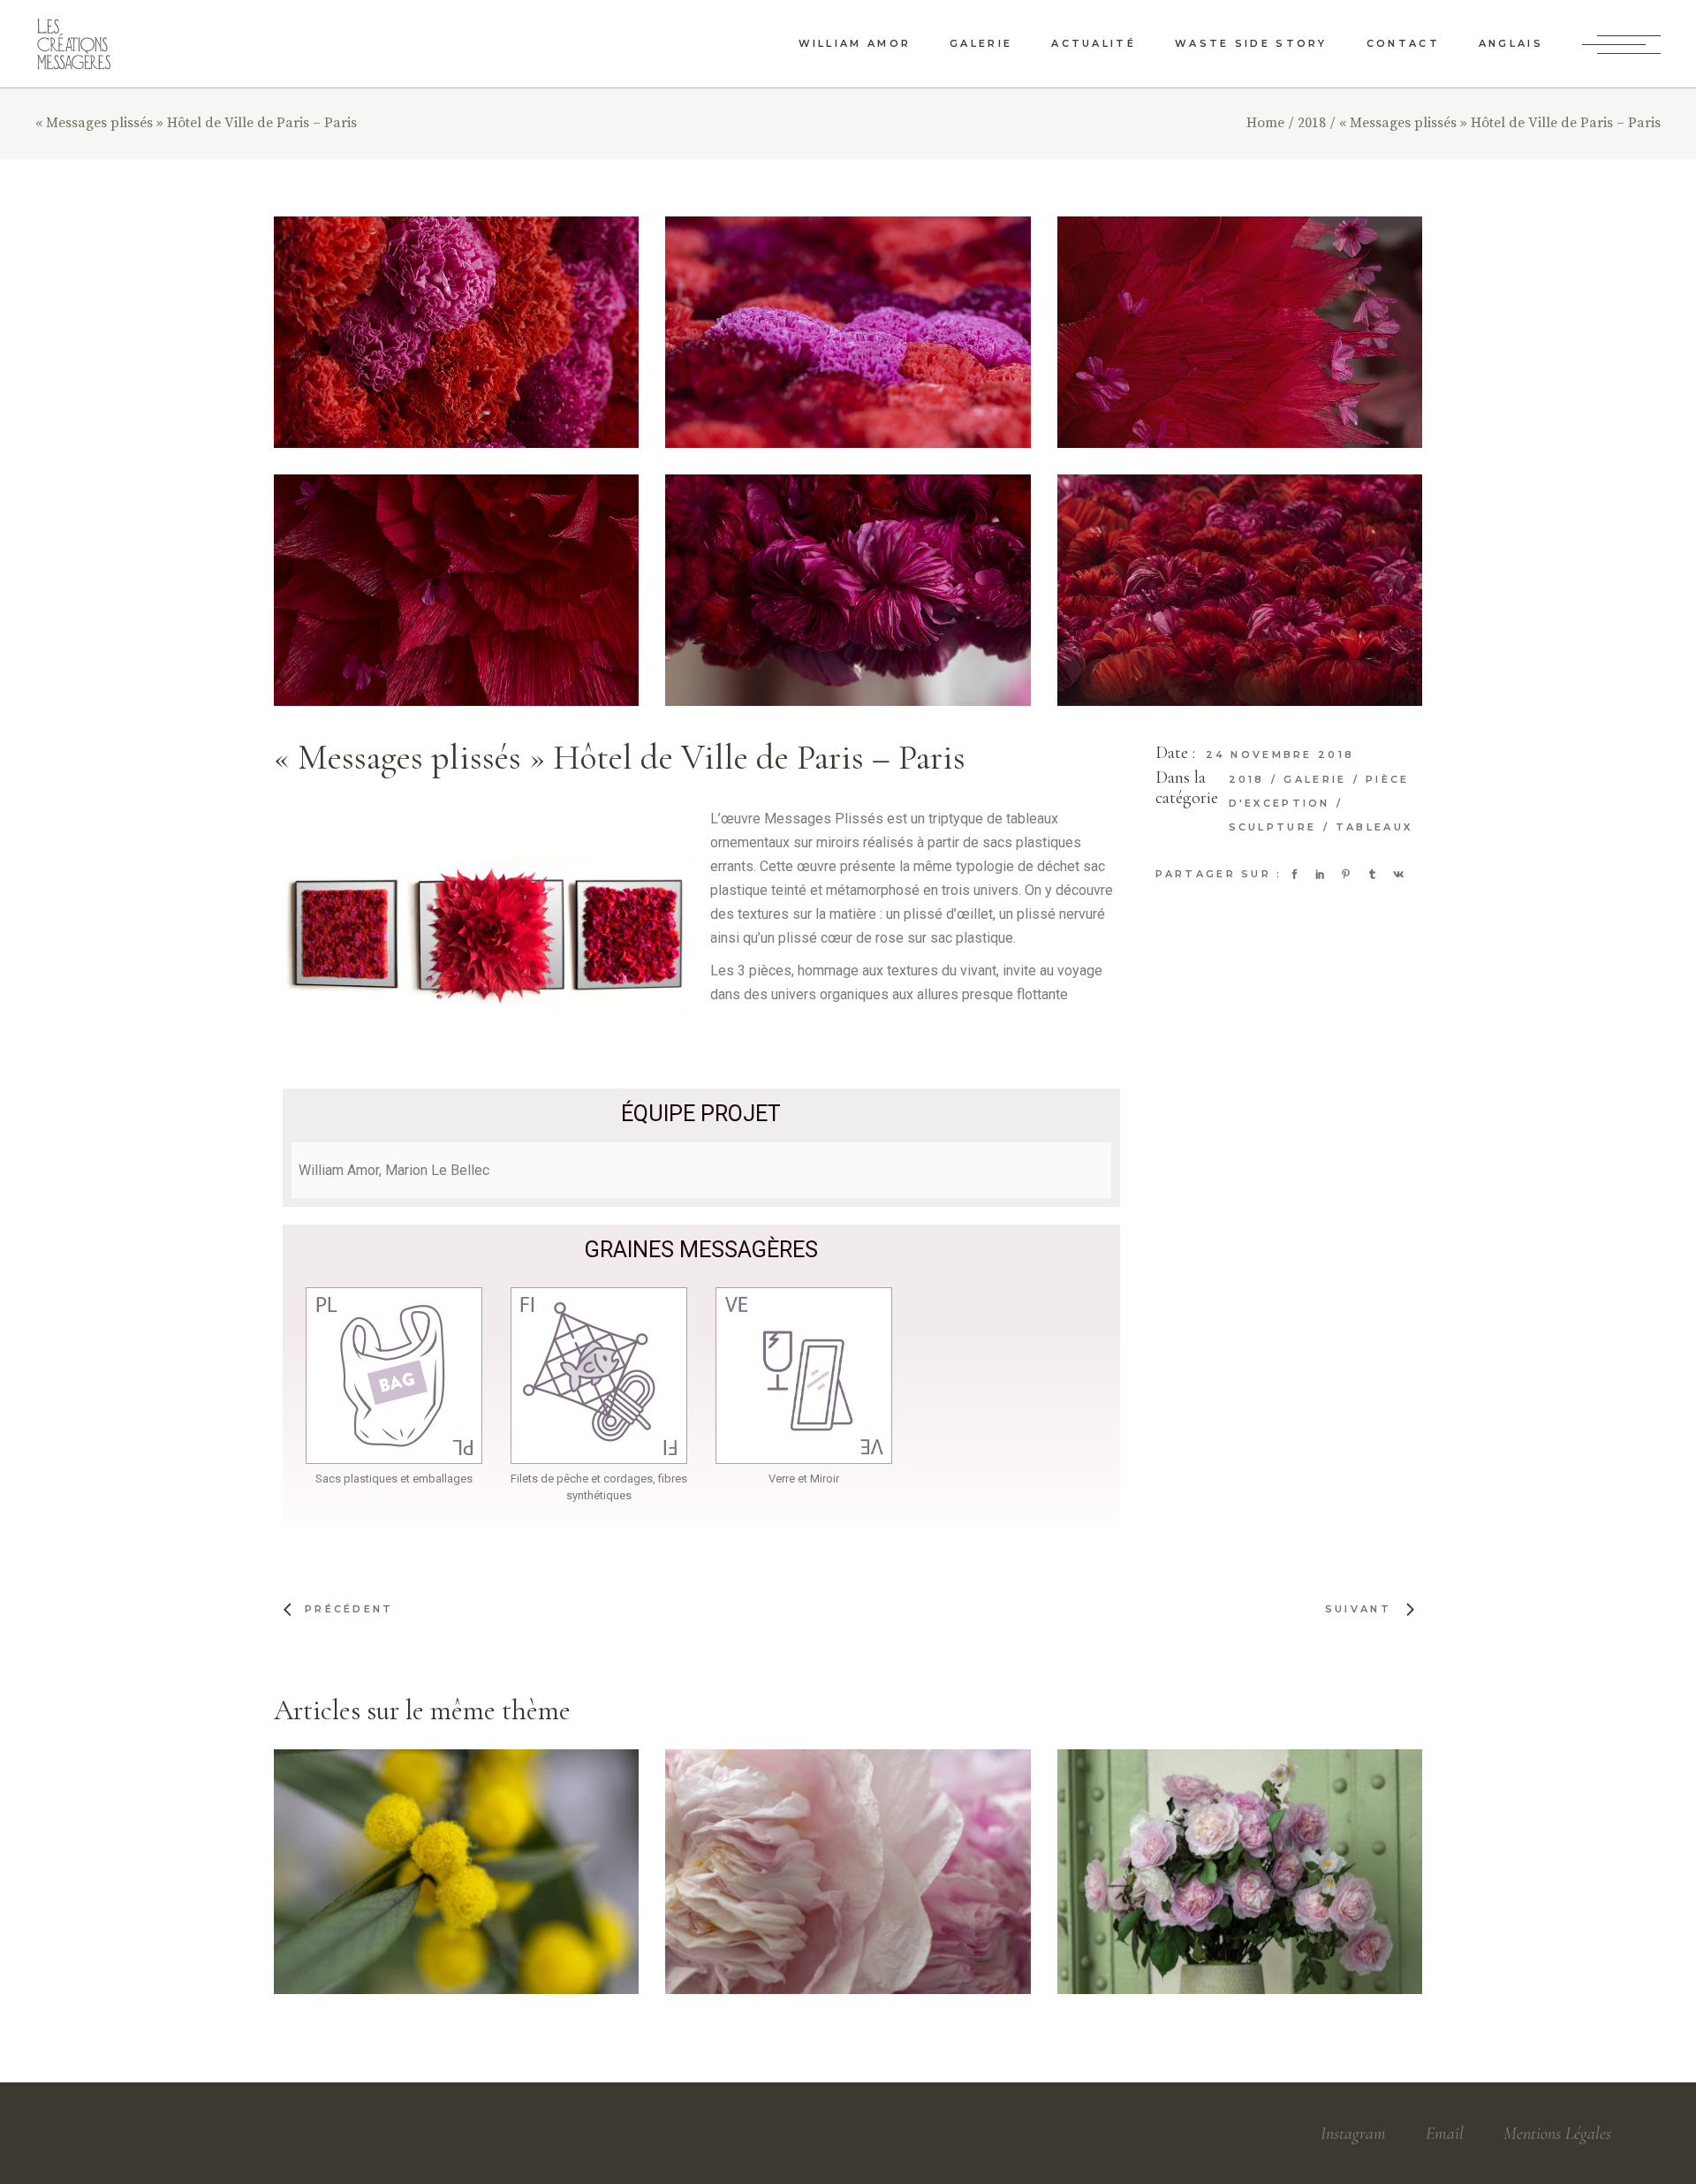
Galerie (1317, 779)
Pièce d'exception (431, 1877)
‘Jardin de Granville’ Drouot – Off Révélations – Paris (1241, 1930)
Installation (1316, 1893)
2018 (1250, 779)
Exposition (1193, 1878)
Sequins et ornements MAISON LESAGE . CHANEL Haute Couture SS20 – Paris (848, 1928)
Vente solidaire (847, 1889)
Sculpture (1276, 827)
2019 (315, 1862)
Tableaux (1374, 827)
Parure (813, 1867)
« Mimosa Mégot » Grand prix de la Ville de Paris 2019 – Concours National (459, 1918)
